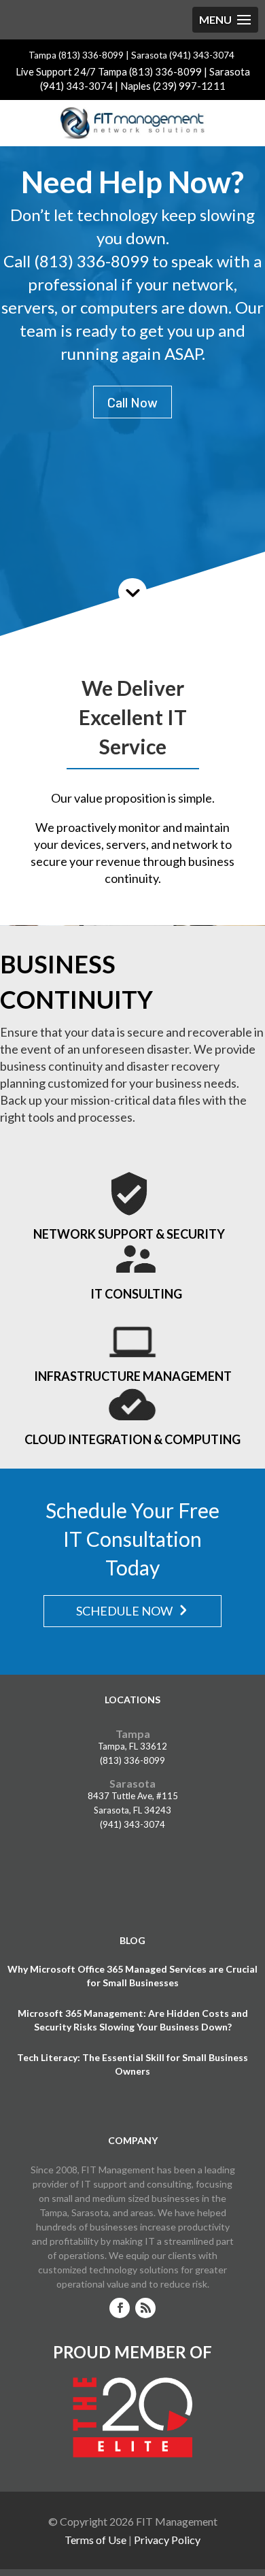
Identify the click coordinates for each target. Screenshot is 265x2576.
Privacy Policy (167, 2540)
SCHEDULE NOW (124, 1611)
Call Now (132, 402)
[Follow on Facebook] (120, 2308)
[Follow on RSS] (145, 2308)
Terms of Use (95, 2540)
